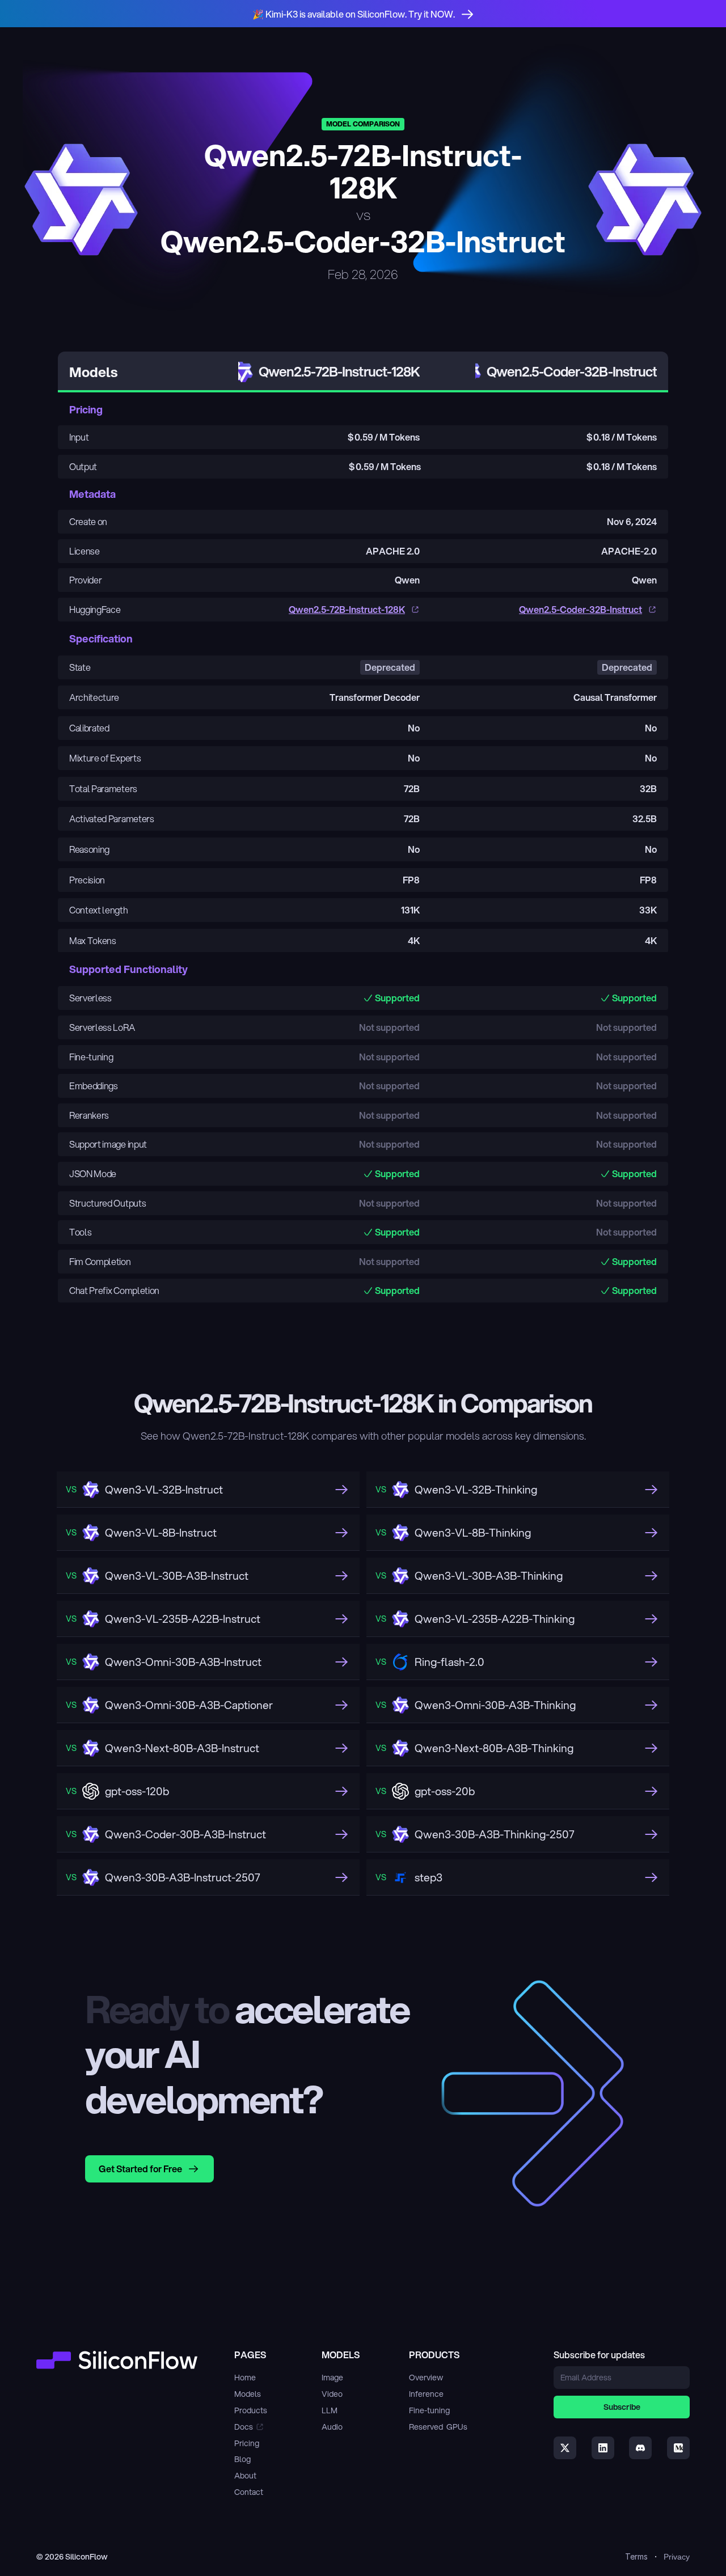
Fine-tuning (429, 2410)
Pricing (247, 2443)
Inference (426, 2394)
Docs (244, 2427)
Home (245, 2378)
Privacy (677, 2557)
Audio (332, 2427)
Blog (242, 2459)
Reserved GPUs (438, 2427)
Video (332, 2394)
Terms (636, 2556)
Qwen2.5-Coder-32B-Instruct (581, 609)
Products (251, 2410)
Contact (249, 2492)
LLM (330, 2410)
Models (248, 2394)
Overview (426, 2378)
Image (332, 2378)
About (245, 2476)
